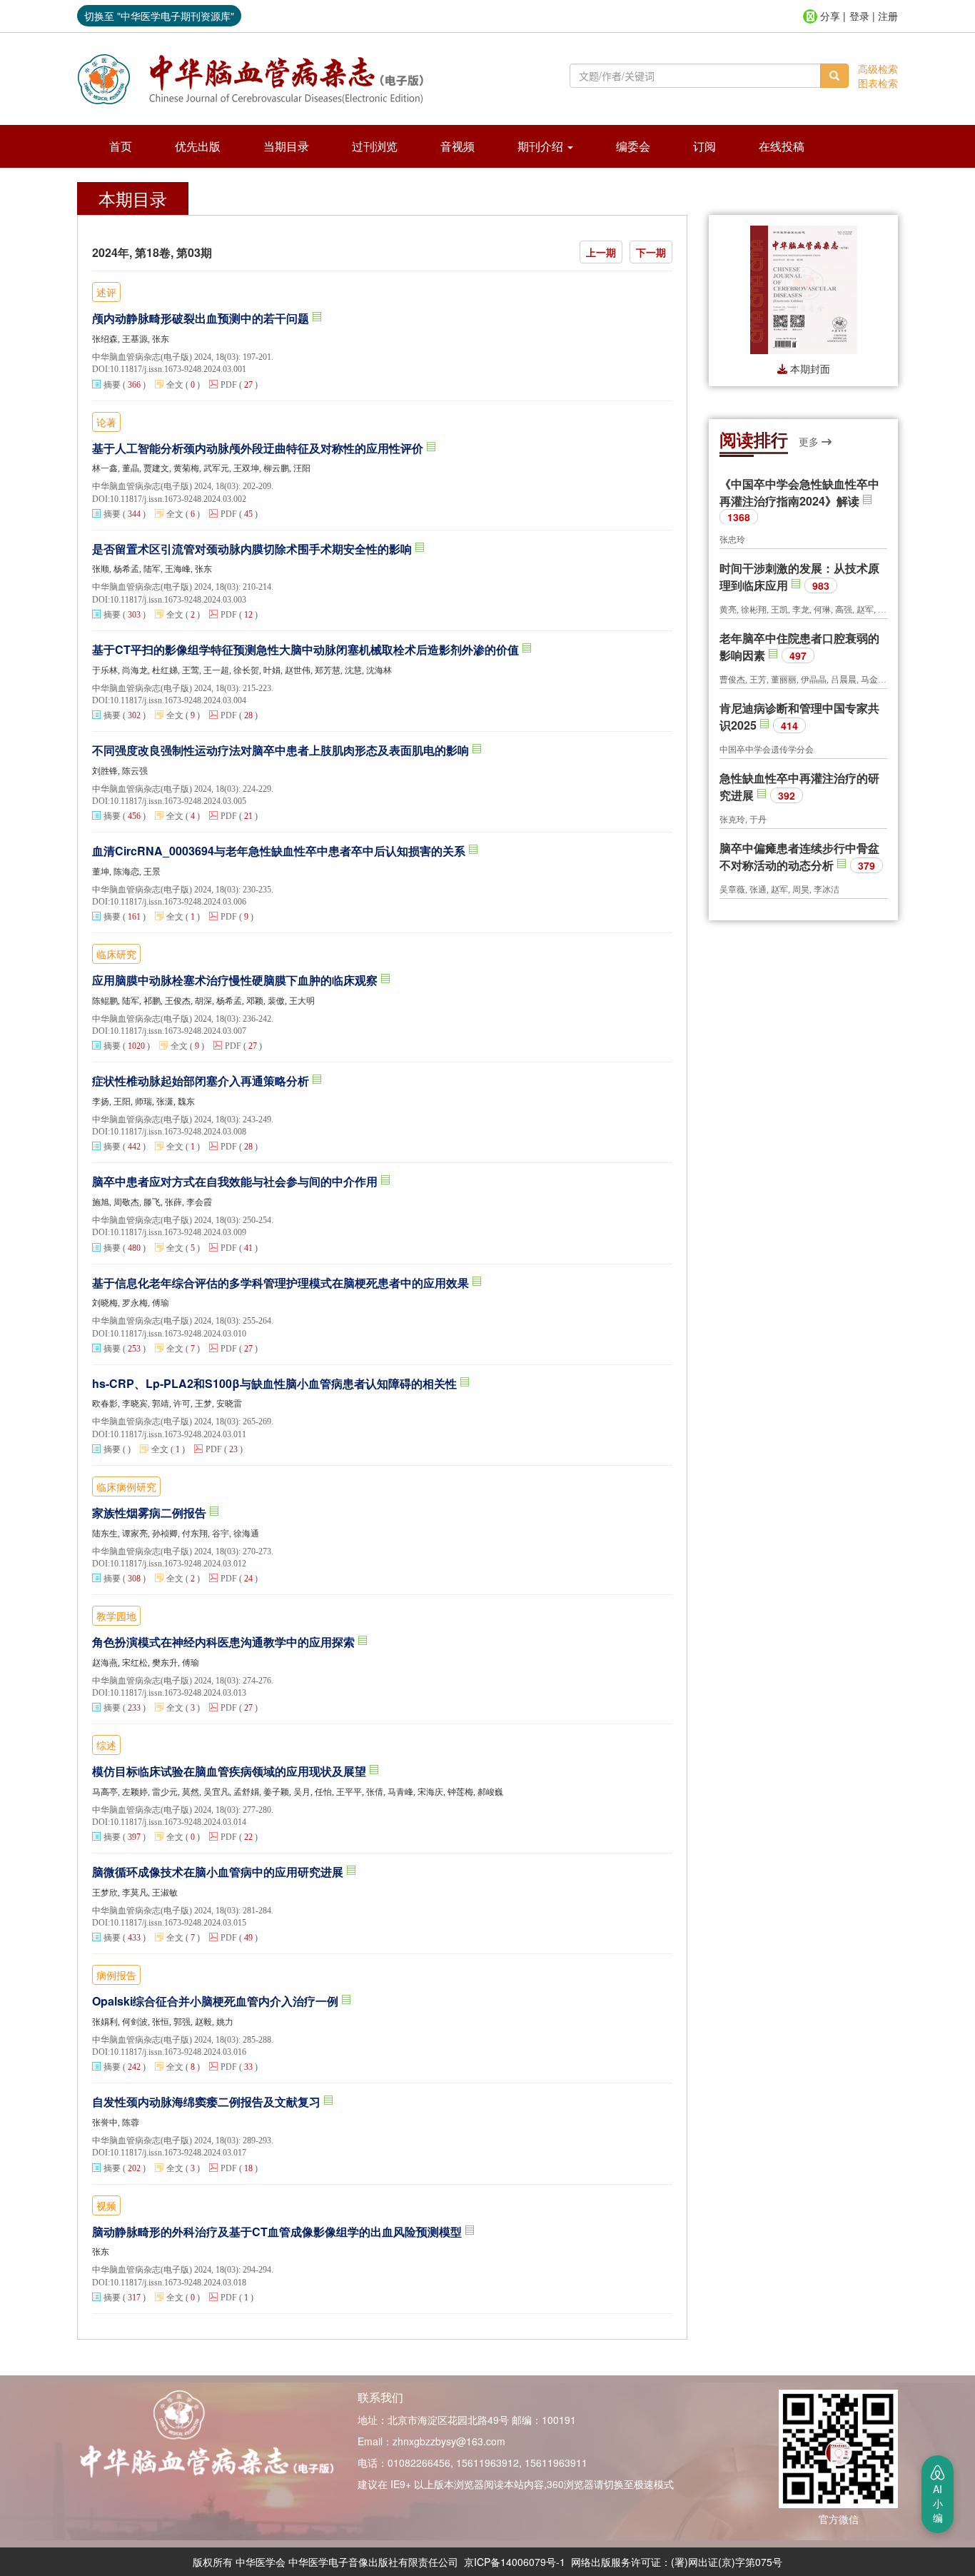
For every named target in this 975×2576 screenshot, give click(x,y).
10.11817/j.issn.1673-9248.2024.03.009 (178, 1232)
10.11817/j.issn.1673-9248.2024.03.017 (178, 2153)
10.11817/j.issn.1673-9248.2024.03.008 (178, 1132)
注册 (888, 16)
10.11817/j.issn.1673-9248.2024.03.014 (178, 1822)
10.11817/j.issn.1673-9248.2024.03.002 (178, 499)
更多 (810, 441)
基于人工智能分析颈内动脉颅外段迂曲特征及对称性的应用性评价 (259, 448)
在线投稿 (782, 146)
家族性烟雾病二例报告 (151, 1513)
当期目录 (286, 146)
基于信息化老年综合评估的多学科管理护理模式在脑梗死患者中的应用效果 (282, 1283)
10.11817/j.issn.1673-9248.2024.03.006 (178, 902)
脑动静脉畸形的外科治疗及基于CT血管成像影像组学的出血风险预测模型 (278, 2232)
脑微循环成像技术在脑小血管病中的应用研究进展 (219, 1872)
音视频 (458, 146)
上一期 (601, 252)
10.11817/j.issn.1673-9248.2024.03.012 (178, 1564)
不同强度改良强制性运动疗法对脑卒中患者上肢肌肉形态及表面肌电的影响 (282, 750)
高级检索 (878, 69)
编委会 (633, 146)
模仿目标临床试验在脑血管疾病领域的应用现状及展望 (231, 1771)
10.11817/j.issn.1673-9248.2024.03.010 (178, 1334)
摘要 (112, 385)
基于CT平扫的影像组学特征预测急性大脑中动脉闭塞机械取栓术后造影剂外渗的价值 (307, 650)
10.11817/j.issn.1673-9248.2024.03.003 (178, 600)
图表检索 (878, 83)
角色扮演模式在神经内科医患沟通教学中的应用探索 (225, 1642)
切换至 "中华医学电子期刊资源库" (159, 16)
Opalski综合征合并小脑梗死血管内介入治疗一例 (217, 2001)
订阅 (704, 146)
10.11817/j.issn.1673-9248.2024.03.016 (178, 2052)
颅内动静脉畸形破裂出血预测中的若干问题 (202, 318)
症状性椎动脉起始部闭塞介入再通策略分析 (202, 1081)
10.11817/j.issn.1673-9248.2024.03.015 (178, 1923)
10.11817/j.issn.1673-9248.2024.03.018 (178, 2283)
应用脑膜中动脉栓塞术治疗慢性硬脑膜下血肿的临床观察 (236, 980)
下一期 (651, 252)
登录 (859, 16)
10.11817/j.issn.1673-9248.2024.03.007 (178, 1031)
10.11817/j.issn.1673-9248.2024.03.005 (178, 801)
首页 (121, 146)
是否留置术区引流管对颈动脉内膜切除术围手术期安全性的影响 (253, 549)
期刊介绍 (542, 146)
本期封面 (809, 368)
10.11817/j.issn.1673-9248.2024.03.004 (178, 700)
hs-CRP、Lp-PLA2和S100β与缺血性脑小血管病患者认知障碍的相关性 (276, 1384)
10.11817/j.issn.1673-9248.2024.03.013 (178, 1693)
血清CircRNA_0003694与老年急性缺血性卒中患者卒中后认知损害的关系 (280, 851)
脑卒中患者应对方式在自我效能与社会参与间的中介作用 (236, 1182)
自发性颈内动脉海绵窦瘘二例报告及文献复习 (208, 2102)
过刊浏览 (375, 146)
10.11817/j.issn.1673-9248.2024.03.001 (178, 369)
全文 (175, 385)
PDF (229, 385)
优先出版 (198, 146)
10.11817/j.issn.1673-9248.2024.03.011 (178, 1434)
